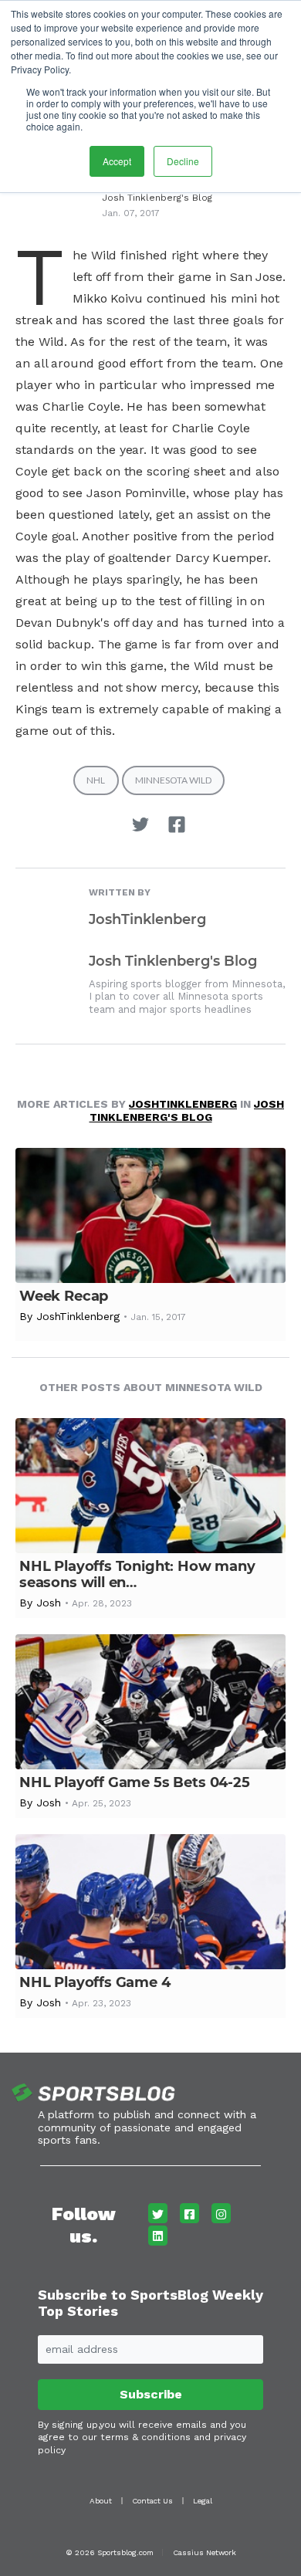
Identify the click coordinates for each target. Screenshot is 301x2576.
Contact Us (152, 2501)
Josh (49, 1603)
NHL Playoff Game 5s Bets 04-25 (135, 1782)
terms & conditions (145, 2437)
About (101, 2501)
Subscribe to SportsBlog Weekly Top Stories (150, 2303)
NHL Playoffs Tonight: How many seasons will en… (137, 1574)
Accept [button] (117, 161)
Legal (203, 2501)
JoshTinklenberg (147, 919)
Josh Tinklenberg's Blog (157, 198)
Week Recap (64, 1296)
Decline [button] (183, 161)
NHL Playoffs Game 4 (95, 1982)
